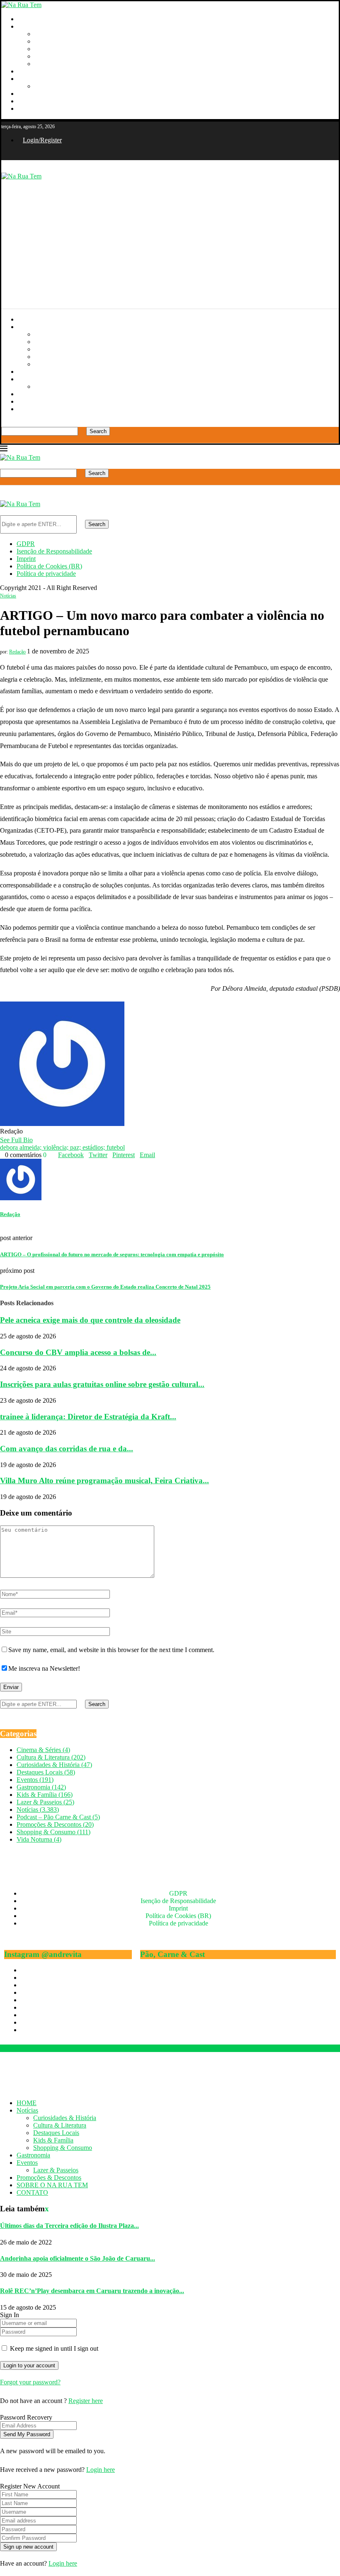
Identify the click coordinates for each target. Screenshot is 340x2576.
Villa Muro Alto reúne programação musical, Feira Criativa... (104, 1481)
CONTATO (34, 108)
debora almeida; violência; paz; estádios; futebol (62, 1147)
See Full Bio (16, 1140)
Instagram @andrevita (43, 1954)
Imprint (26, 559)
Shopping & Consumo (64, 64)
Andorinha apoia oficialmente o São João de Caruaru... (78, 2258)
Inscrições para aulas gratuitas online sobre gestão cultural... (102, 1384)
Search (98, 431)
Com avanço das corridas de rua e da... (67, 1449)
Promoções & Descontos (50, 94)
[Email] (21, 154)
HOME (28, 19)
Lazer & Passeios (57, 86)
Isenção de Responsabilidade (54, 551)
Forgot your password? (30, 2382)
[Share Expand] (158, 1155)
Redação (17, 652)
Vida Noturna (39, 1839)
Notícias (29, 26)
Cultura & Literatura (61, 41)
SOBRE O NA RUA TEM (53, 101)
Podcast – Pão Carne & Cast (58, 1817)
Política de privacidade (46, 574)
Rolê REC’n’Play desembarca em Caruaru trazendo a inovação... (92, 2291)
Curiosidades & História (66, 34)
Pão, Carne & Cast (172, 1954)
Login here (101, 2470)
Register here (86, 2401)
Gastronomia (35, 71)
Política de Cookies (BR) (49, 566)
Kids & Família (55, 56)
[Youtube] (3, 154)
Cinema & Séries (43, 1750)
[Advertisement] (170, 238)
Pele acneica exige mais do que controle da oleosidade (90, 1320)
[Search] (4, 423)
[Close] (4, 439)
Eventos (28, 79)
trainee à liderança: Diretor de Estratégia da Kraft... (88, 1417)
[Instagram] (12, 154)
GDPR (26, 544)
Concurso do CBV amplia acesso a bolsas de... (78, 1352)
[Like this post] (49, 1155)
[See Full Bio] (38, 1140)
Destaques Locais (57, 49)
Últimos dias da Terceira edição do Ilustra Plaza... (69, 2226)
